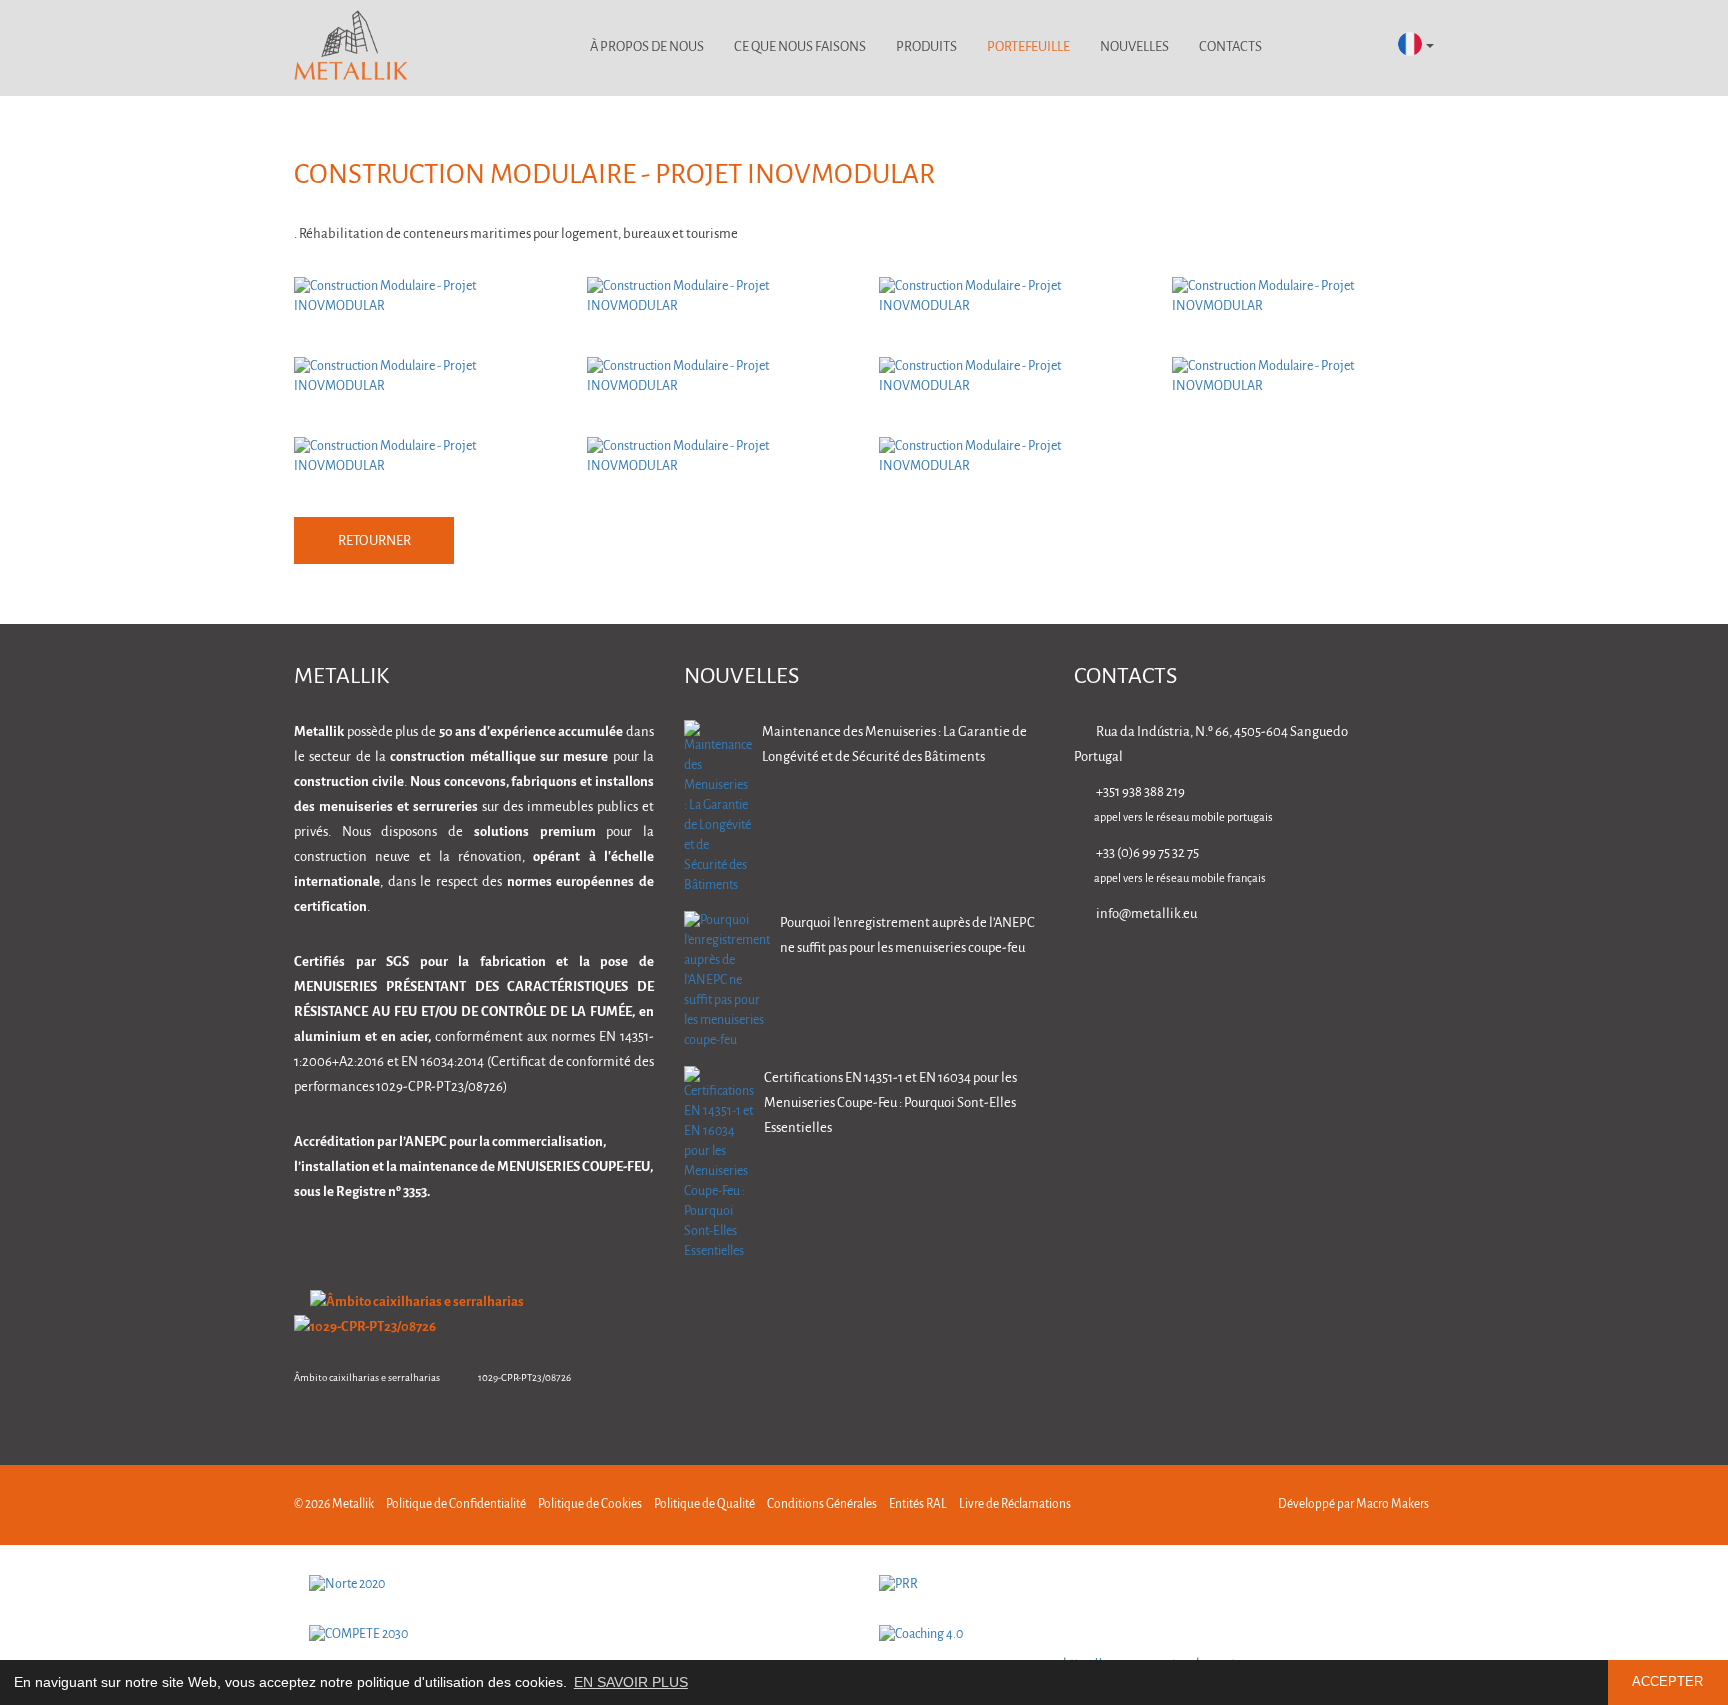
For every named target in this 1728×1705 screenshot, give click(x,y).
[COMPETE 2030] (579, 1635)
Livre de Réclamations (1015, 1504)
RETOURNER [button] (374, 541)
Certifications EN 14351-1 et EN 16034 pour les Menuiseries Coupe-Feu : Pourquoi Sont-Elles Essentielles (890, 1103)
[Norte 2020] (579, 1585)
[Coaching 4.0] (1149, 1635)
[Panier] (1356, 48)
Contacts (1230, 47)
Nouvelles (1134, 47)
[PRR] (1149, 1585)
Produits (926, 47)
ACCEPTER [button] (1667, 1682)
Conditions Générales (822, 1504)
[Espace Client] (1303, 48)
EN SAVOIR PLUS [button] (631, 1682)
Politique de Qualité (704, 1504)
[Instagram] (1361, 971)
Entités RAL (918, 1504)
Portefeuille (1028, 47)
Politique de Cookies (590, 1504)
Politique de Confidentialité (456, 1504)
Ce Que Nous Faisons (800, 47)
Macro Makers (1392, 1504)
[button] (1416, 45)
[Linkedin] (1235, 971)
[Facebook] (1298, 971)
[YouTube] (1424, 971)
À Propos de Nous (647, 47)
